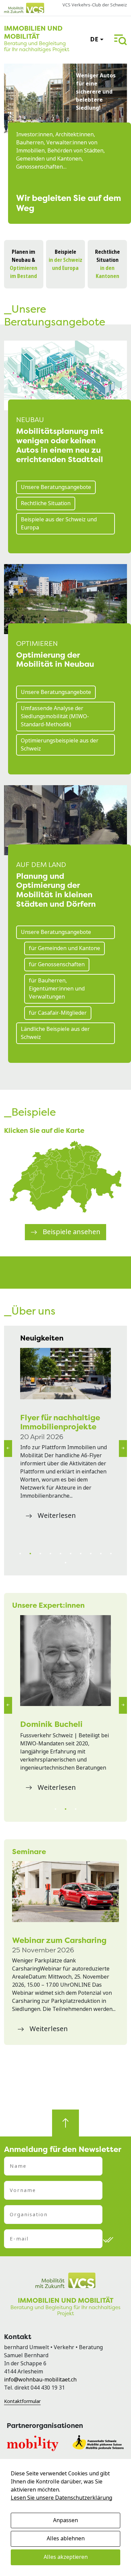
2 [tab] (30, 1554)
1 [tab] (20, 1554)
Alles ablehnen (66, 2538)
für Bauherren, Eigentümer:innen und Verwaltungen (57, 989)
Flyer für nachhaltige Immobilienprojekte (60, 1422)
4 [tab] (50, 1554)
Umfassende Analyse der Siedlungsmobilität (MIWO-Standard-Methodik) (55, 716)
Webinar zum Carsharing (59, 1940)
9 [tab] (101, 1554)
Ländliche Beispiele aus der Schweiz (55, 1033)
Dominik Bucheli (51, 1724)
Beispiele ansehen (72, 1232)
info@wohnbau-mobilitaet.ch (40, 2380)
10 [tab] (111, 1554)
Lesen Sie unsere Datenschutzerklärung (61, 2498)
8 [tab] (91, 1554)
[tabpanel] (65, 1436)
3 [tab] (40, 1554)
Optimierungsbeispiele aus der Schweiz (60, 745)
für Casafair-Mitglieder (58, 1013)
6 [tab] (71, 1554)
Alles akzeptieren (66, 2557)
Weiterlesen (57, 1516)
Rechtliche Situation (46, 503)
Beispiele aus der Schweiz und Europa (59, 524)
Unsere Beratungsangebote (56, 487)
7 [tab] (81, 1554)
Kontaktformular (22, 2401)
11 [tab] (65, 1563)
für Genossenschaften (57, 964)
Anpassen (65, 2520)
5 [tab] (60, 1554)
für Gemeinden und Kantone (64, 948)
